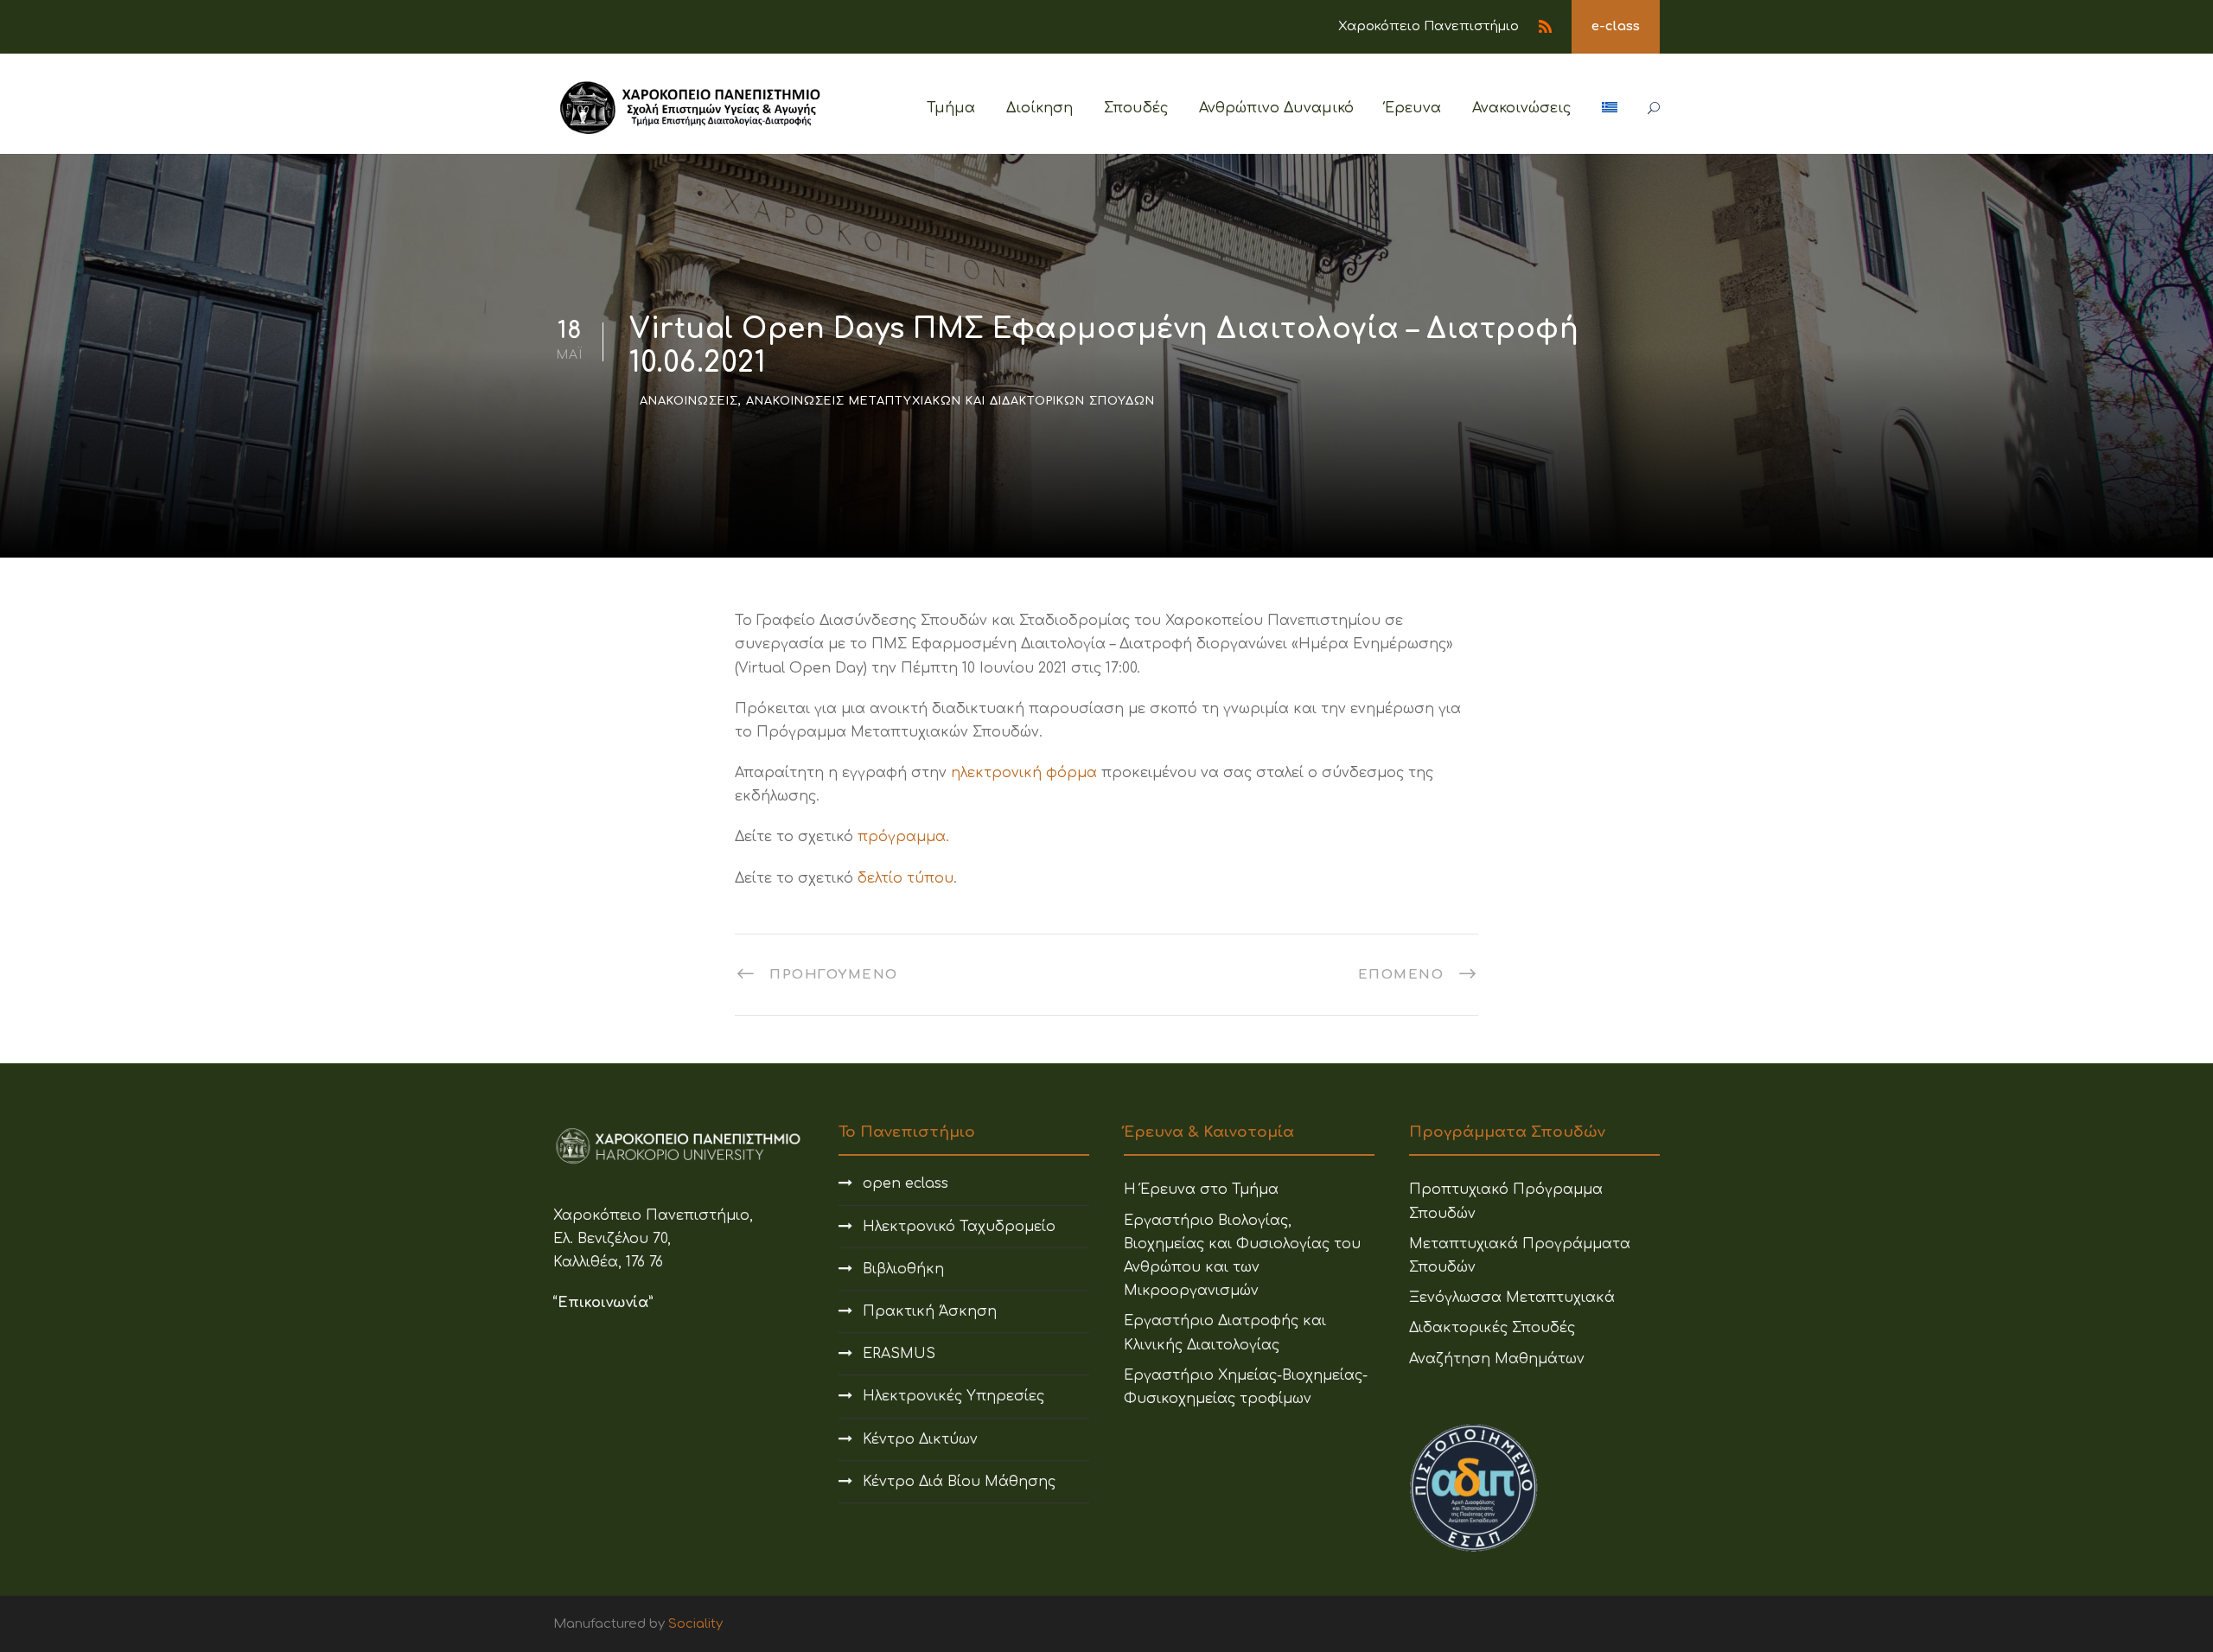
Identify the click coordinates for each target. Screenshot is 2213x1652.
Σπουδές (1136, 108)
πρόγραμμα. (903, 837)
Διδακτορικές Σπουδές (1492, 1328)
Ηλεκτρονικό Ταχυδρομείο (959, 1227)
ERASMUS (899, 1354)
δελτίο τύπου (906, 878)
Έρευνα (1413, 108)
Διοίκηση (1040, 108)
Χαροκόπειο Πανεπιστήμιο (1429, 26)
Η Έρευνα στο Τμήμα (1201, 1190)
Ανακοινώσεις (1521, 108)
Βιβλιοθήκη (903, 1269)
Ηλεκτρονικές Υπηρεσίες (953, 1396)
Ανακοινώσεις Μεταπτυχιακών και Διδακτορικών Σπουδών (950, 401)
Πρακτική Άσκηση (930, 1311)
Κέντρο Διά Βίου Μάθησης (959, 1482)
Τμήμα (951, 108)
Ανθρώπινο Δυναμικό (1276, 108)
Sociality (695, 1624)
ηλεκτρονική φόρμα (1024, 773)
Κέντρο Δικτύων (920, 1439)
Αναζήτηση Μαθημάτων (1497, 1359)
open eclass (906, 1183)
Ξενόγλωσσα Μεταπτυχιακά (1512, 1298)
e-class (1616, 26)
